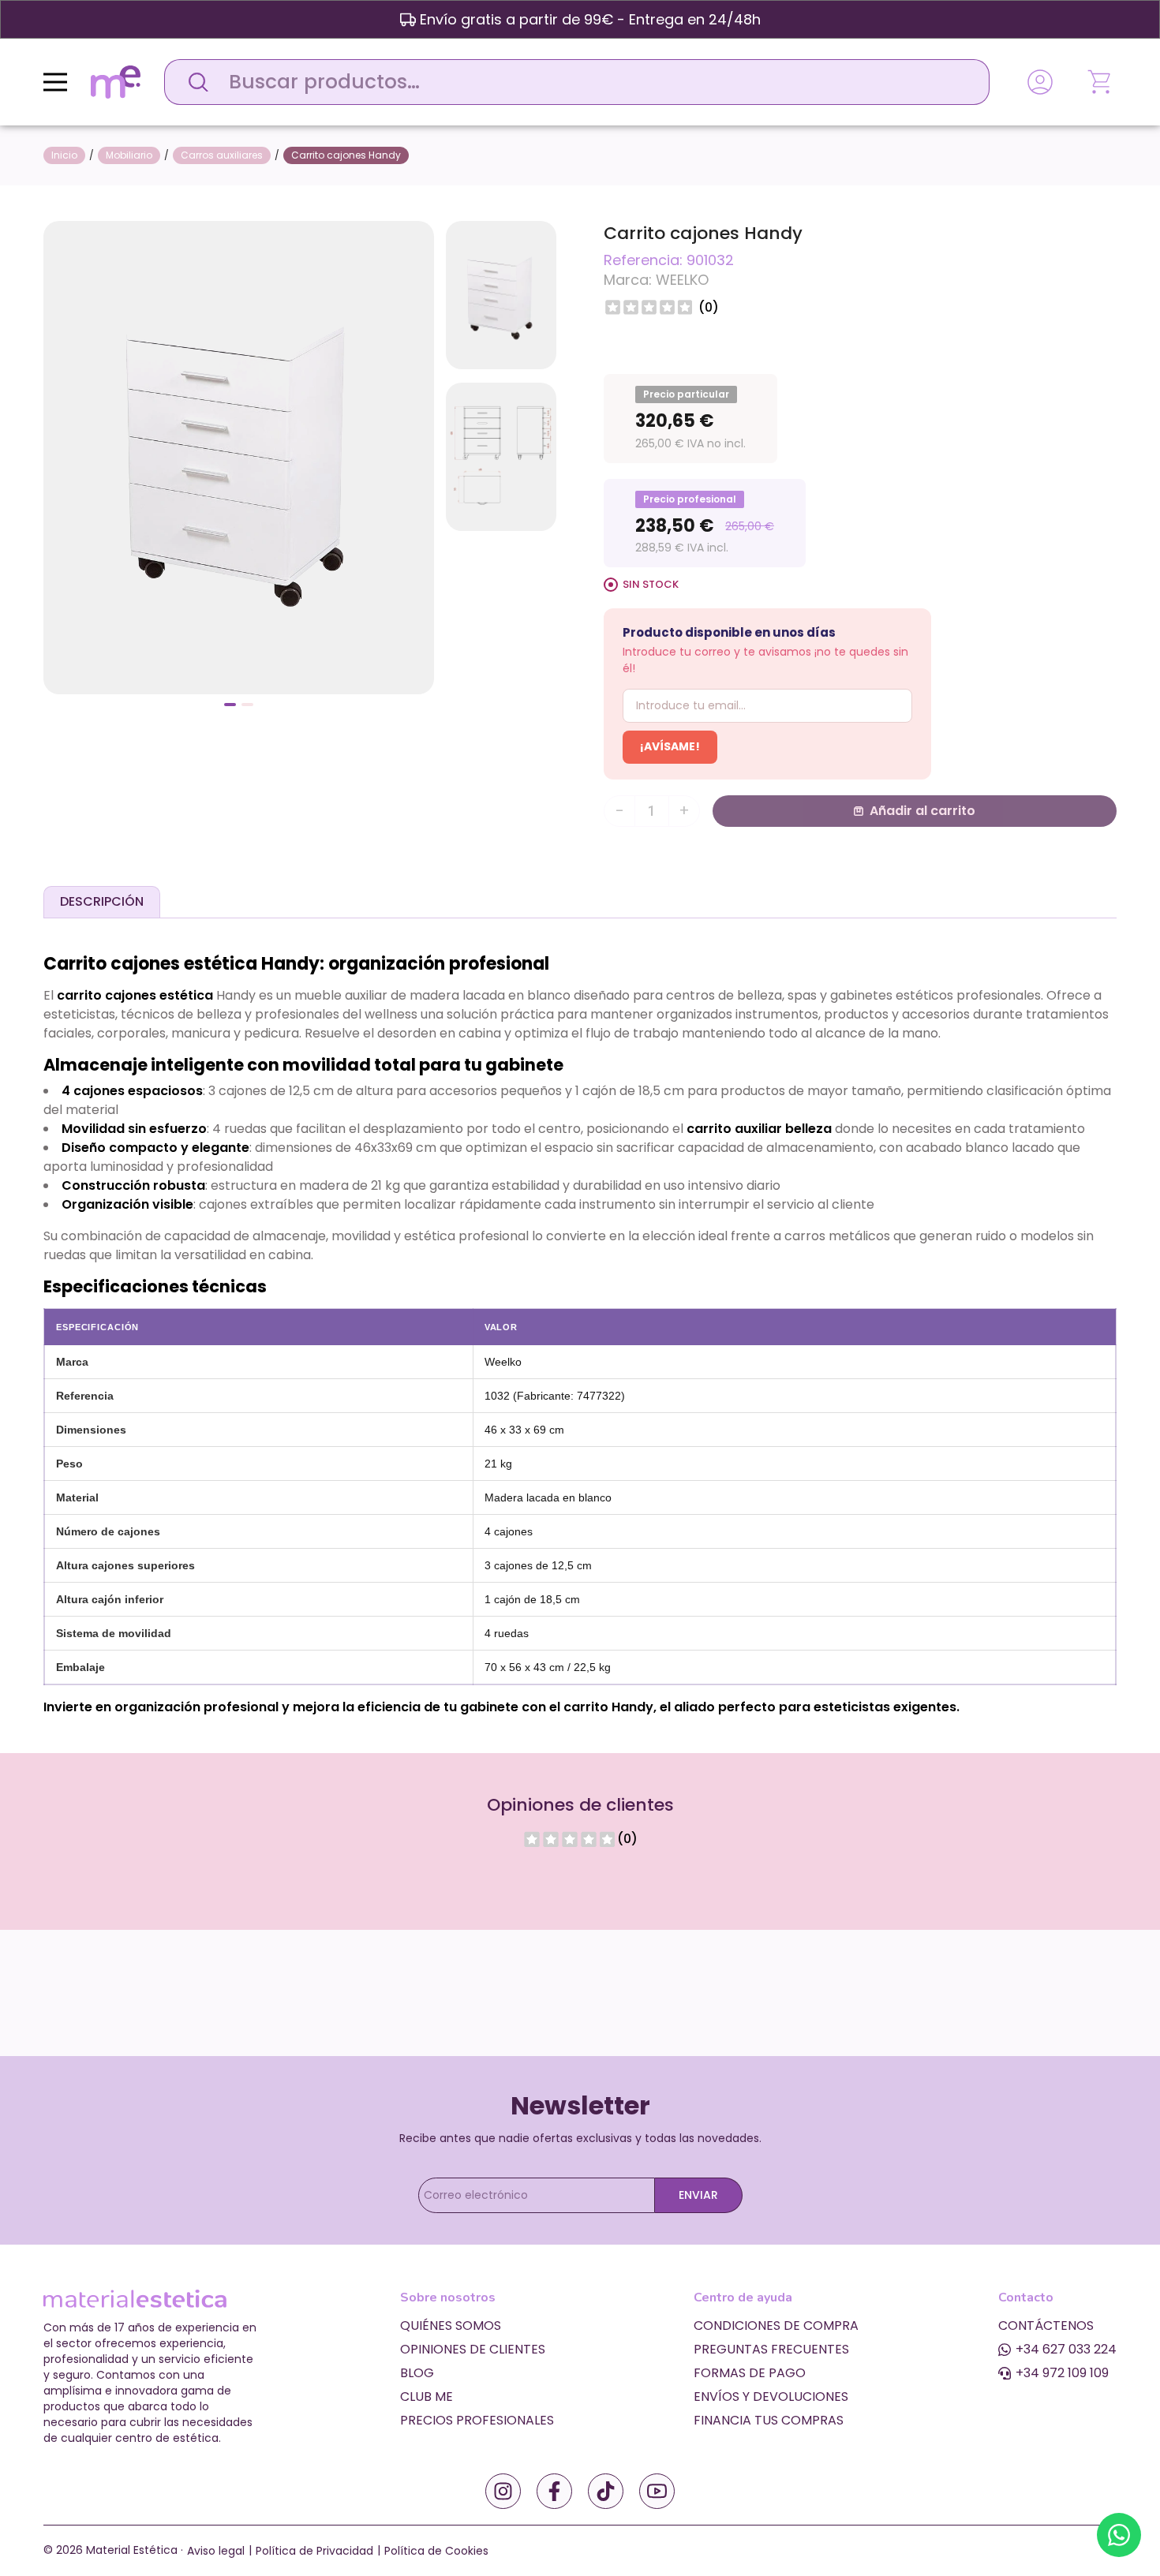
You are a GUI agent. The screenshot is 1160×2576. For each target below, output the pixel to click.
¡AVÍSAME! (670, 746)
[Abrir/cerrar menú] (55, 82)
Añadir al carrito (922, 811)
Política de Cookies (436, 2551)
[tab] (102, 902)
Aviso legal (216, 2551)
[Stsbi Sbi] (503, 2491)
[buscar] (194, 82)
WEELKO (682, 280)
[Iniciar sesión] (1040, 82)
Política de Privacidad (314, 2551)
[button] (230, 705)
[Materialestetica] (116, 81)
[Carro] (1101, 82)
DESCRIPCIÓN (102, 901)
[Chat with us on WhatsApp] (1119, 2535)
